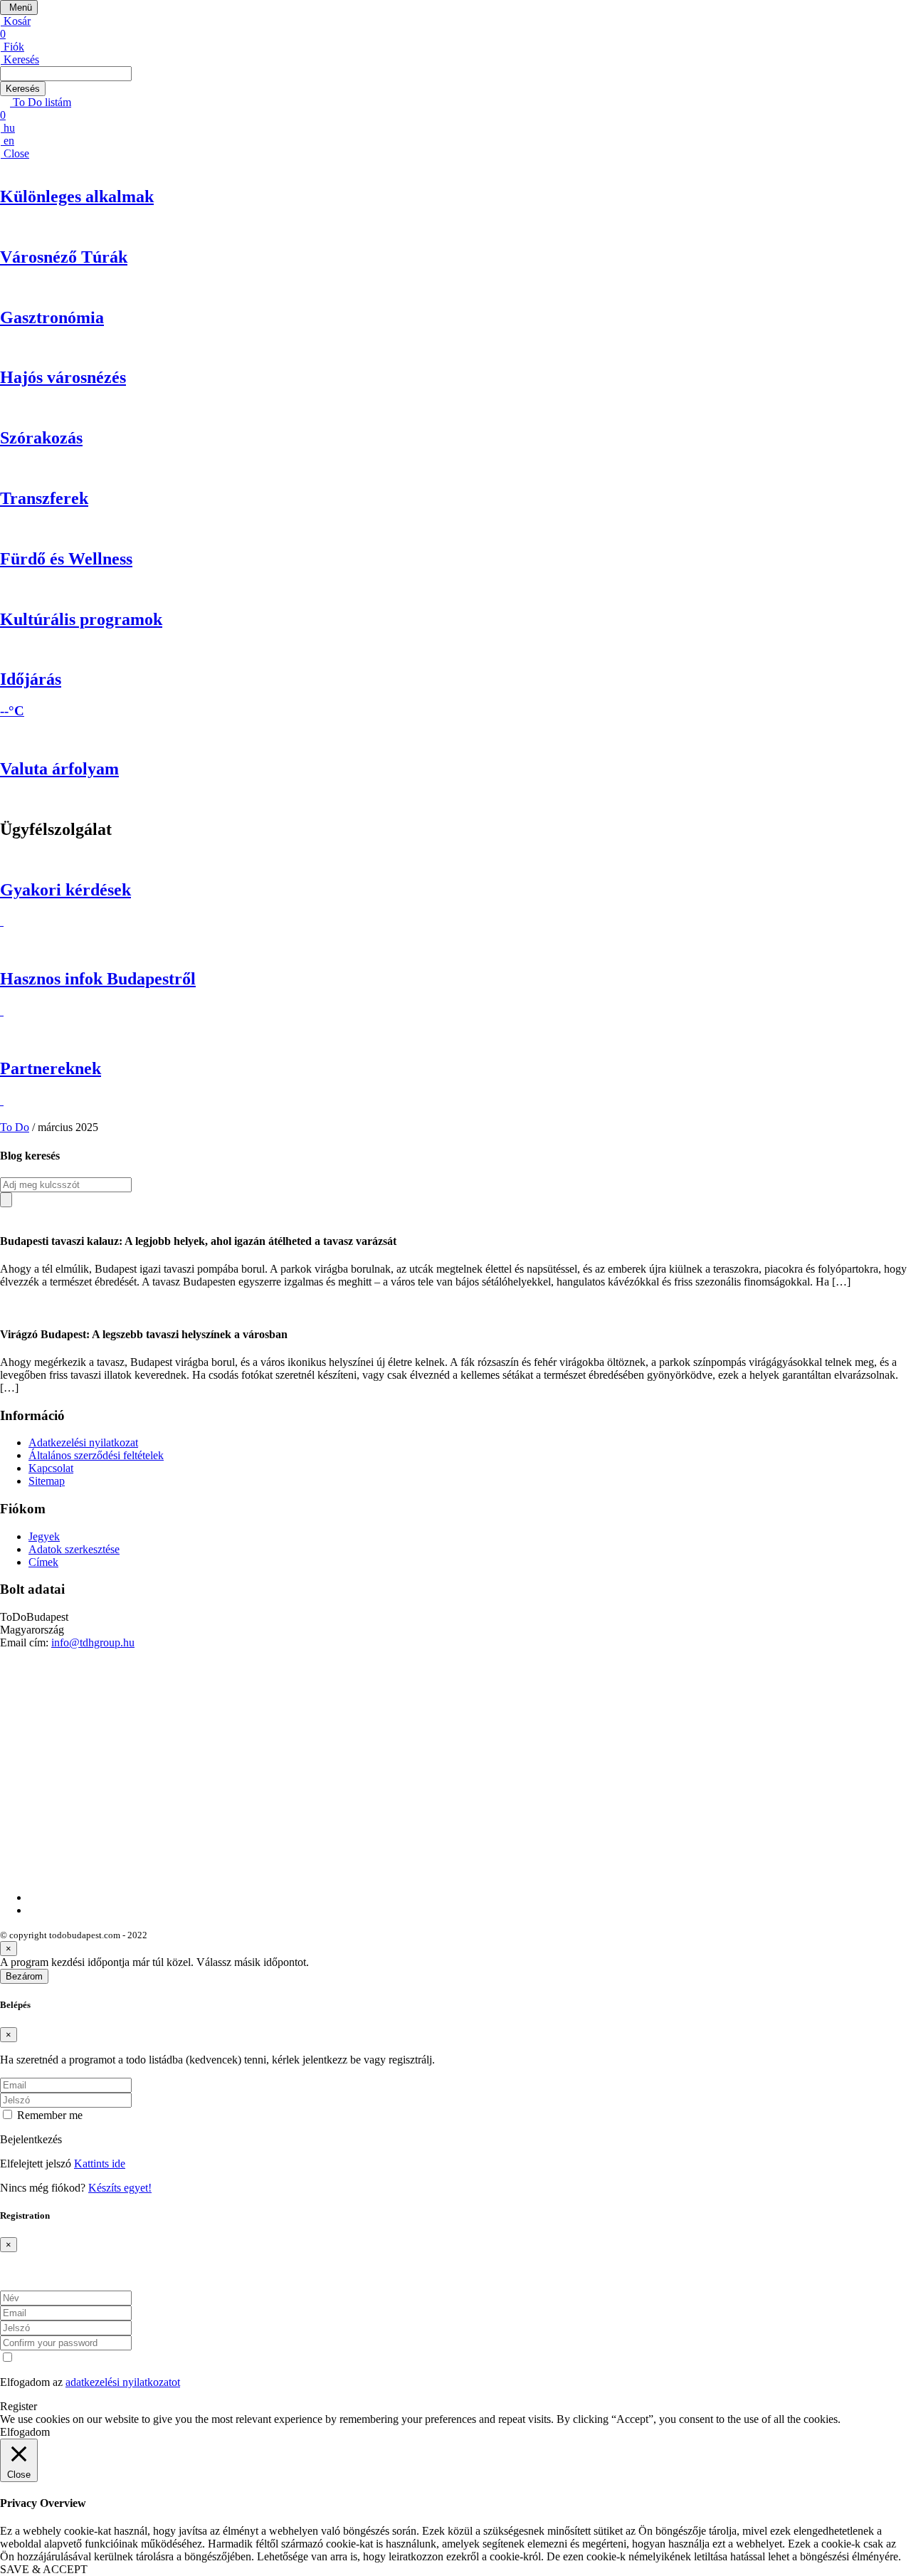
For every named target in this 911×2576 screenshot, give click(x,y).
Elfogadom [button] (25, 2432)
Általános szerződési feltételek (96, 1455)
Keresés (23, 89)
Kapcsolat (51, 1468)
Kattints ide (100, 2164)
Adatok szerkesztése (74, 1549)
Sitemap (47, 1481)
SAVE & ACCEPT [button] (44, 2569)
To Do (15, 1127)
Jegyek (44, 1536)
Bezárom (24, 1976)
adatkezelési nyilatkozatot (123, 2382)
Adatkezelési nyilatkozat (83, 1442)
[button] (7, 128)
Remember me (50, 2115)
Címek (43, 1562)
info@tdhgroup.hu (93, 1642)
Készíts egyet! (120, 2188)
